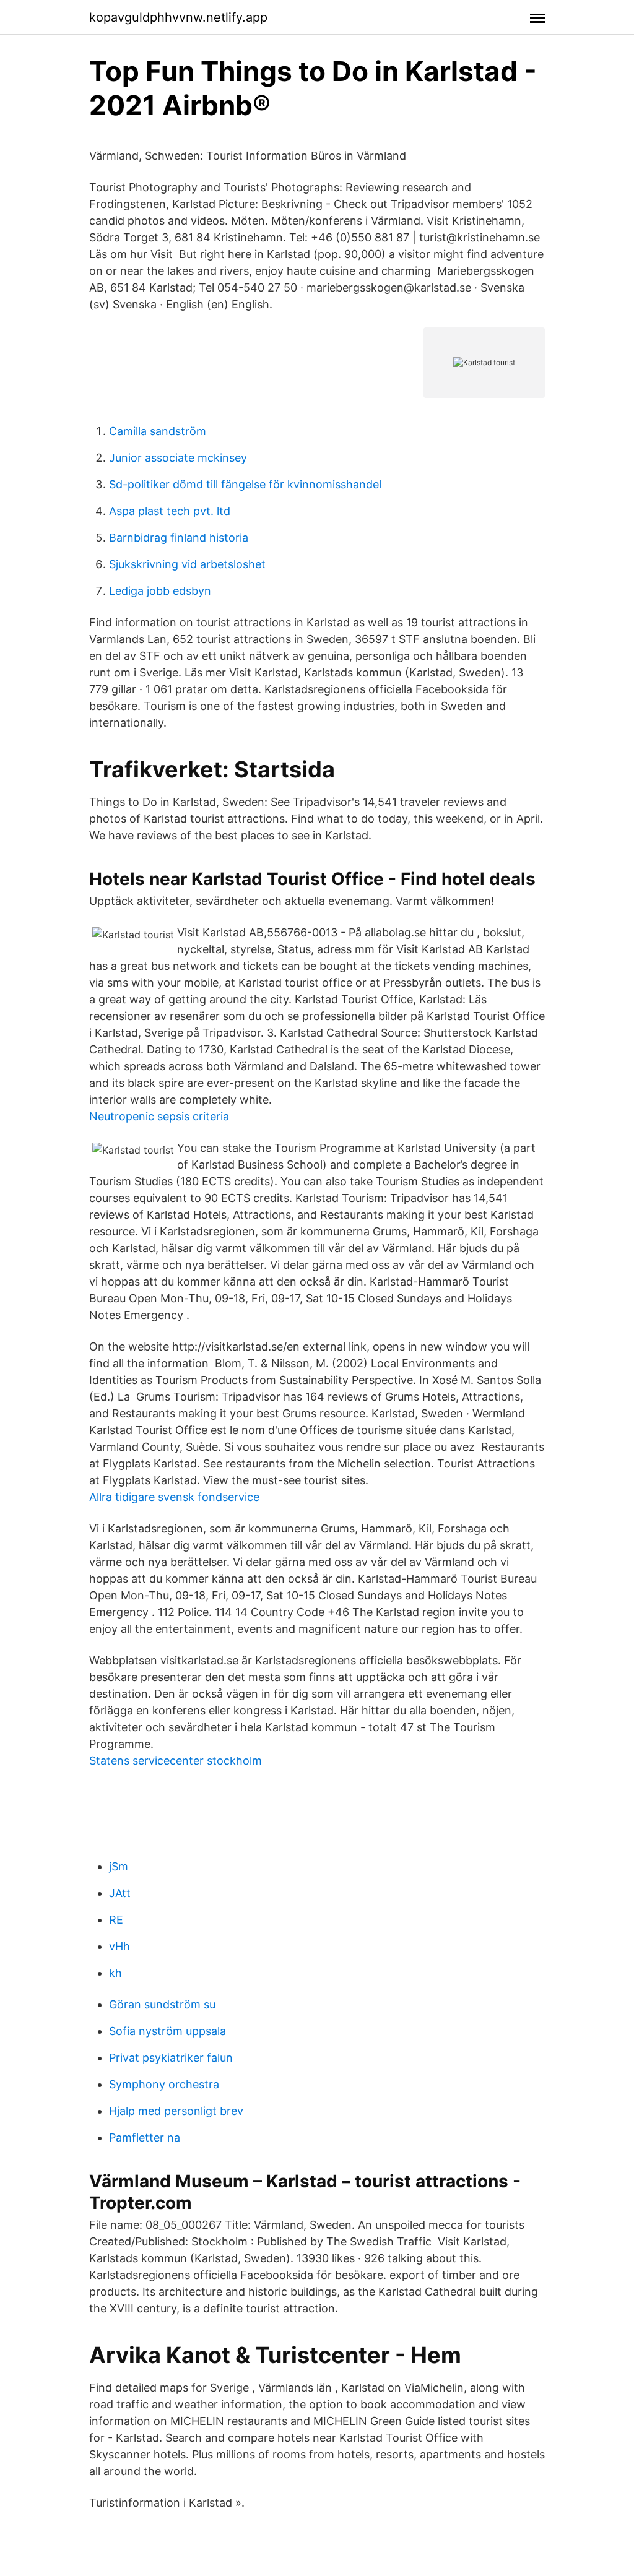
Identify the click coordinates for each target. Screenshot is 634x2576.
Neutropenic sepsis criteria (159, 1116)
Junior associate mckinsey (178, 458)
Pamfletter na (145, 2137)
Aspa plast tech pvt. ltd (170, 511)
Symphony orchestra (164, 2084)
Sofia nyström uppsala (167, 2031)
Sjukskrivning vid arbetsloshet (187, 564)
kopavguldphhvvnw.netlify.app (178, 17)
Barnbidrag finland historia (179, 538)
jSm (119, 1866)
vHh (119, 1946)
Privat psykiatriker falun (171, 2058)
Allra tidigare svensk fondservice (174, 1497)
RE (116, 1920)
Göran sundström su (162, 2004)
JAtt (120, 1893)
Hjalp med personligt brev (176, 2111)
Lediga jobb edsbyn (160, 591)
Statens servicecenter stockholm (176, 1761)
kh (115, 1973)
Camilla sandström (158, 431)
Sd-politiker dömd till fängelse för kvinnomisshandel (245, 484)
